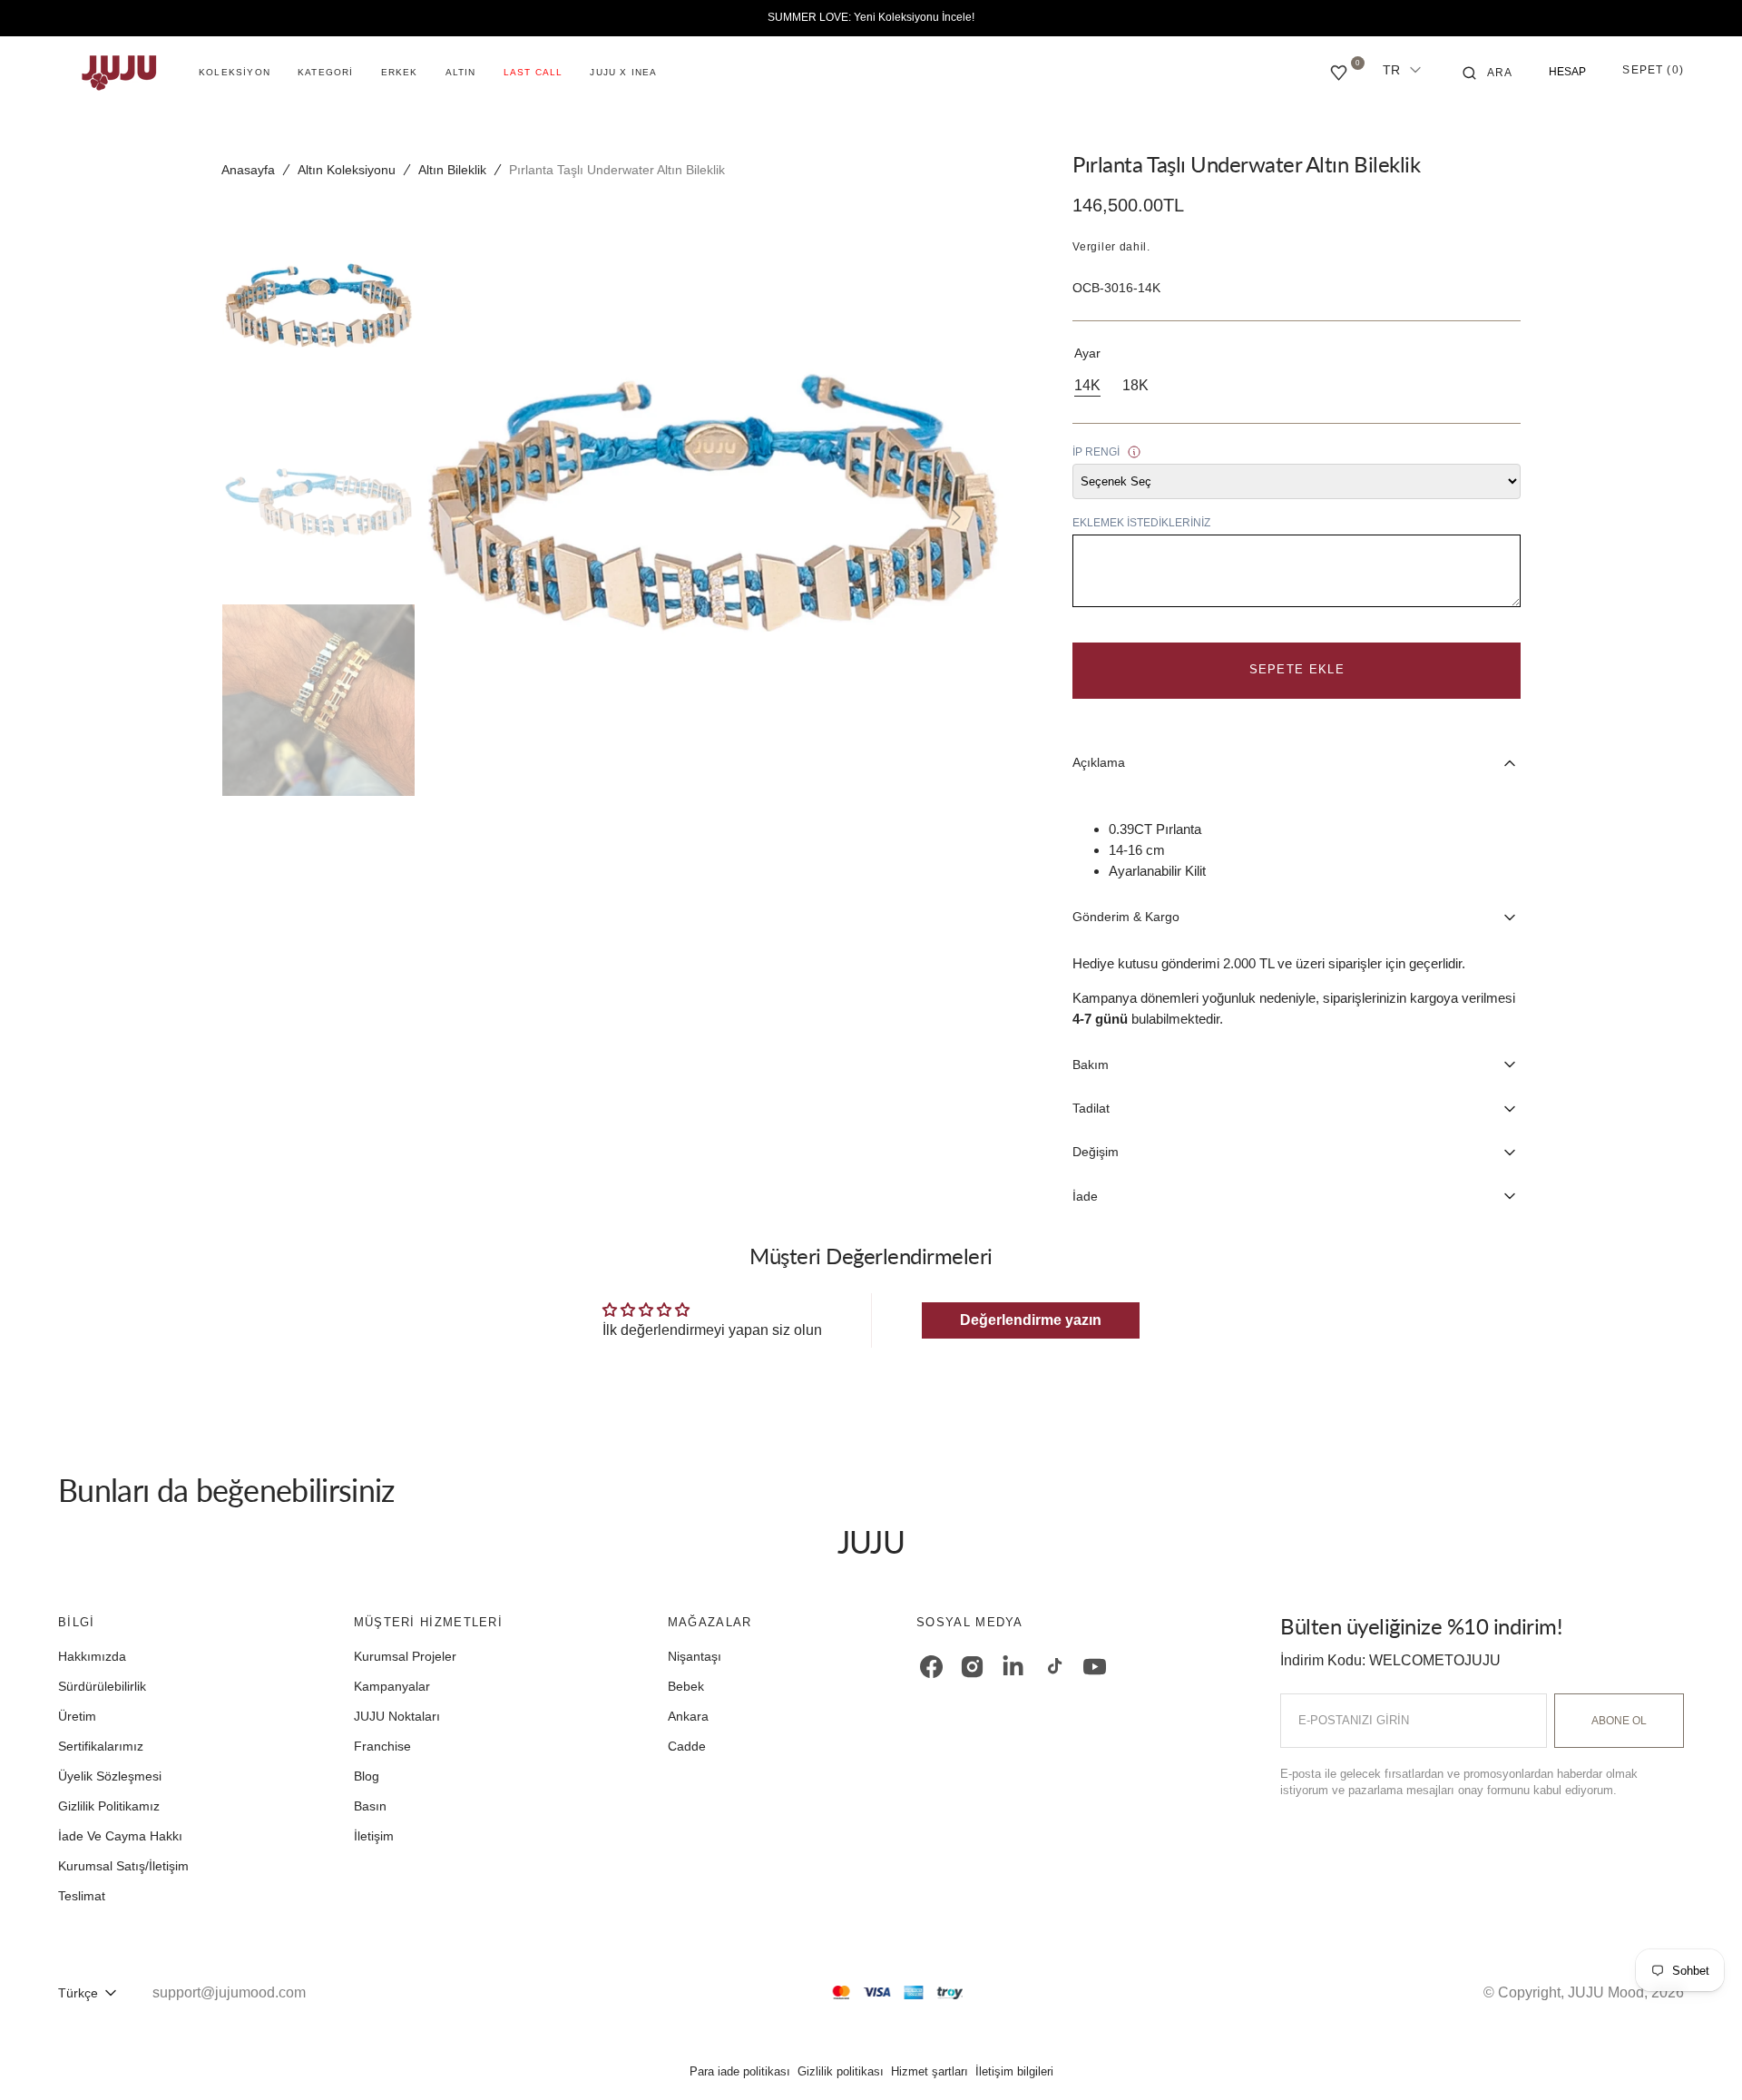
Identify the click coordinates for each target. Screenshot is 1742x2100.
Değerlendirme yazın (1031, 1320)
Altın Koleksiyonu (347, 170)
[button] (1488, 73)
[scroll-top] (1700, 2058)
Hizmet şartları (930, 2071)
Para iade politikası (740, 2071)
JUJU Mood (1606, 1992)
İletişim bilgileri (1014, 2071)
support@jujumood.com (229, 1992)
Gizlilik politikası (841, 2071)
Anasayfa (248, 170)
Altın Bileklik (452, 170)
